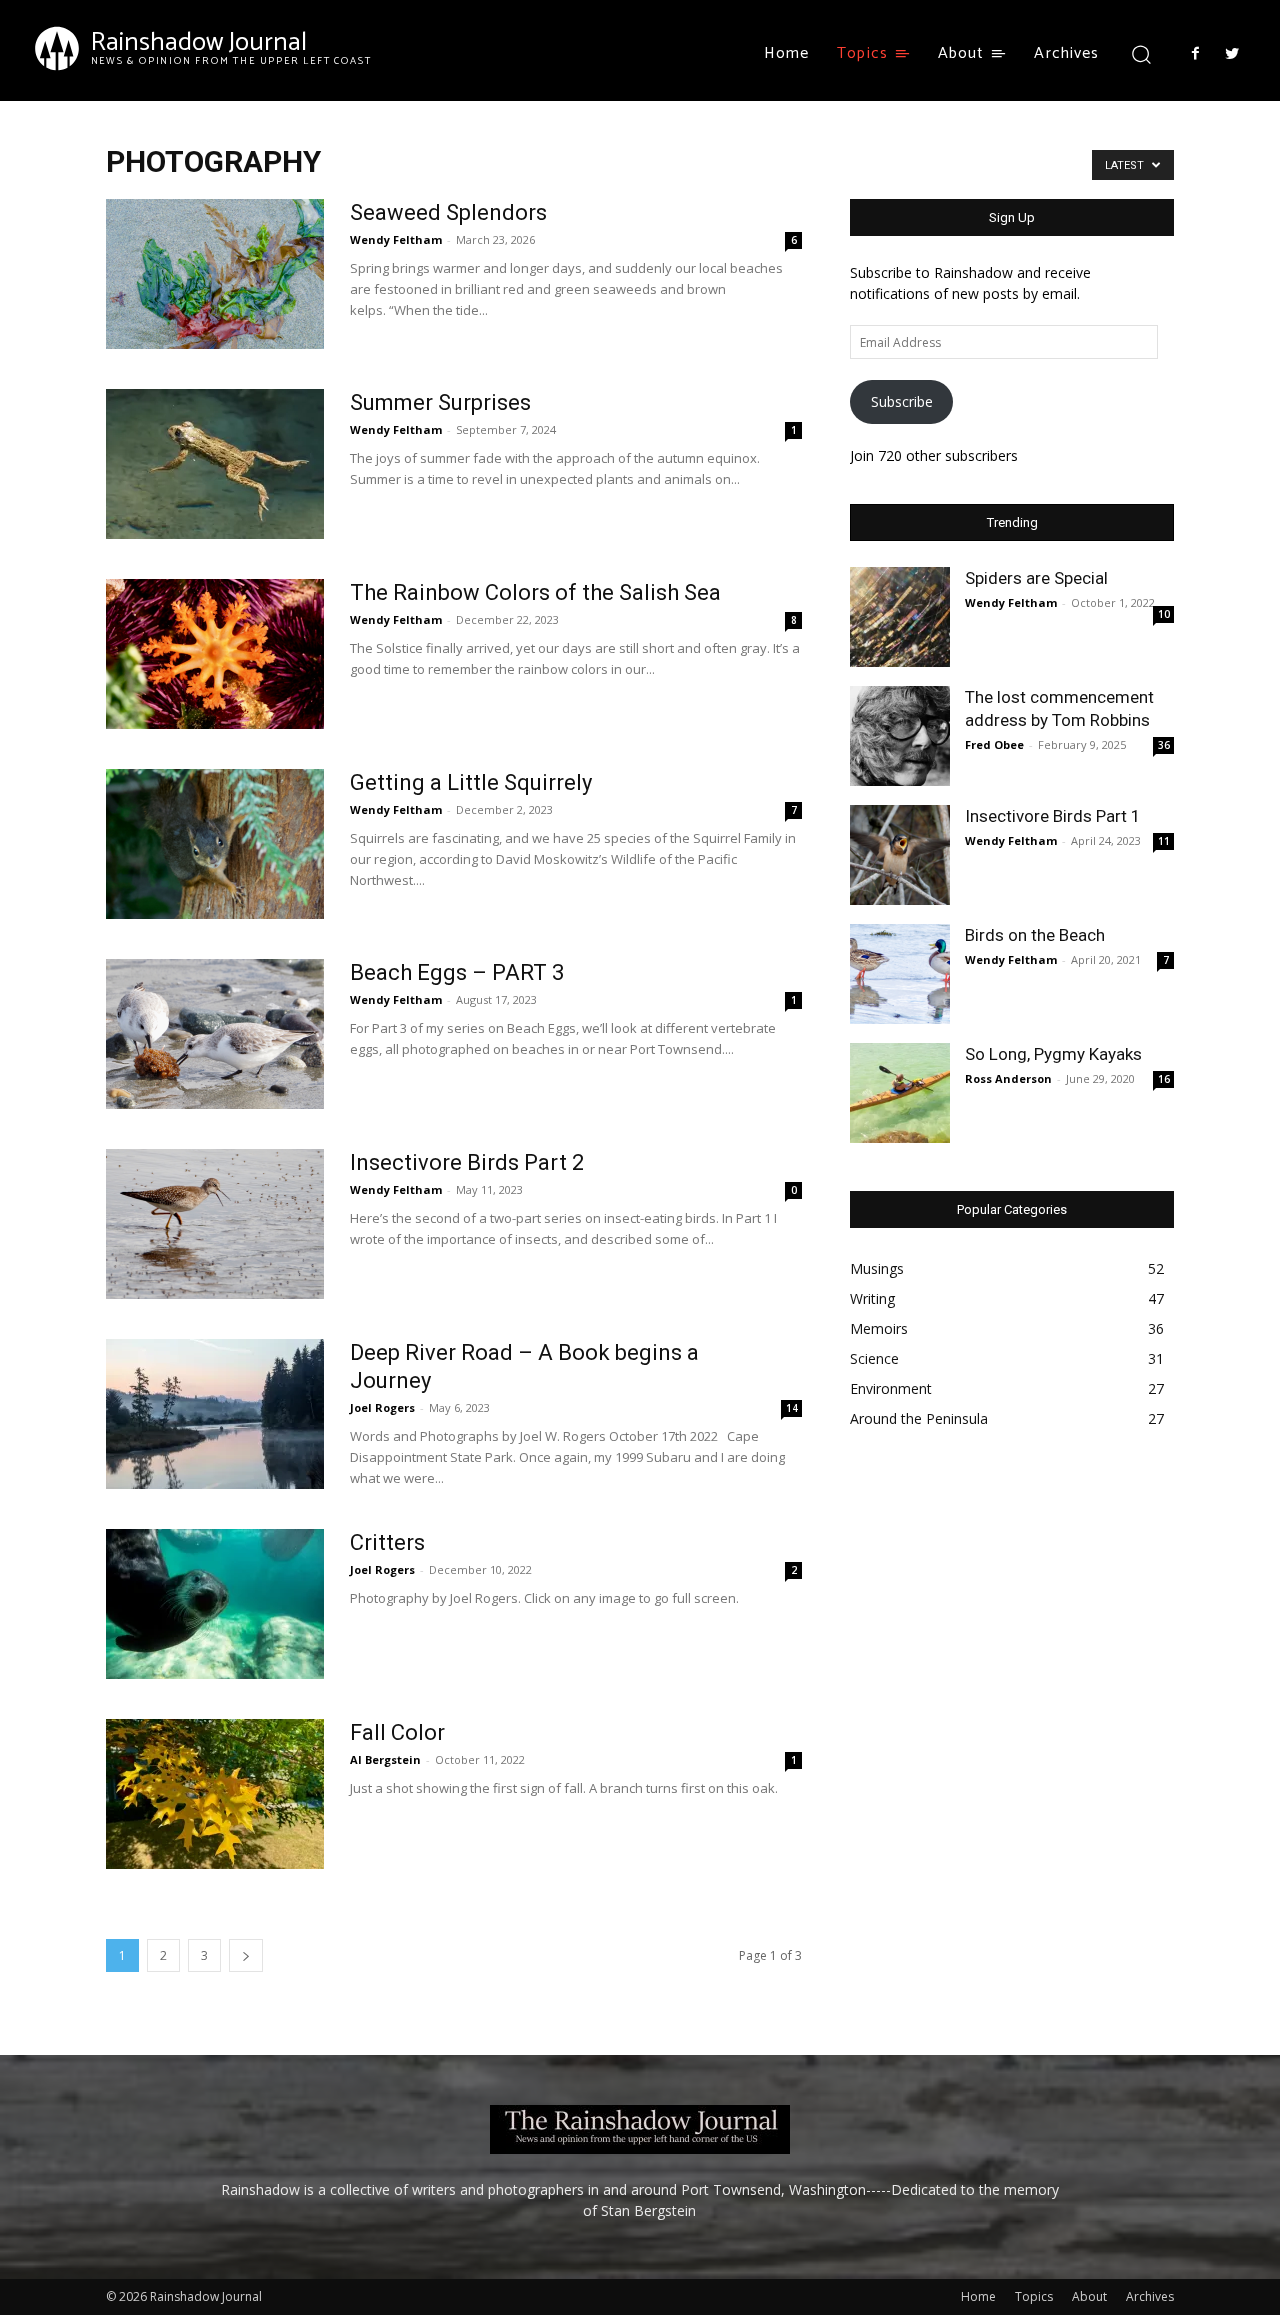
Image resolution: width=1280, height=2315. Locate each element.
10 (1164, 614)
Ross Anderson (1008, 1078)
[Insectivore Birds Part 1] (900, 855)
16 (1164, 1079)
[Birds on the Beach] (900, 974)
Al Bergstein (385, 1759)
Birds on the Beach (1035, 935)
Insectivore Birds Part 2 (467, 1162)
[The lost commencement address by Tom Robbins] (900, 736)
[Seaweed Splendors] (215, 274)
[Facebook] (1195, 54)
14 (792, 1408)
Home (978, 2296)
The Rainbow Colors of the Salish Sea (535, 592)
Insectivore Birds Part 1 (1053, 816)
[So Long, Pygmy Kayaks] (900, 1093)
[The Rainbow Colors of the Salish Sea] (215, 654)
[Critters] (215, 1604)
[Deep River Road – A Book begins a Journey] (215, 1414)
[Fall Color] (215, 1794)
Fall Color (397, 1732)
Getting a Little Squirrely (471, 782)
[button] (1140, 53)
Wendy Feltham (396, 239)
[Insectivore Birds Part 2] (215, 1224)
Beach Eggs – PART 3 (457, 972)
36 (1164, 745)
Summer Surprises (440, 402)
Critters (387, 1542)
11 (1164, 841)
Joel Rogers (382, 1407)
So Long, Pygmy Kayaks (1053, 1054)
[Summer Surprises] (215, 464)
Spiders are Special (1036, 578)
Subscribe (902, 401)
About (1089, 2296)
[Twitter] (1232, 54)
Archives (1150, 2296)
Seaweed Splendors (448, 212)
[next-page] (246, 1955)
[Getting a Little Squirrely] (215, 844)
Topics (1034, 2296)
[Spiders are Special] (900, 617)
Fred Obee (994, 744)
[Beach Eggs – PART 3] (215, 1034)
